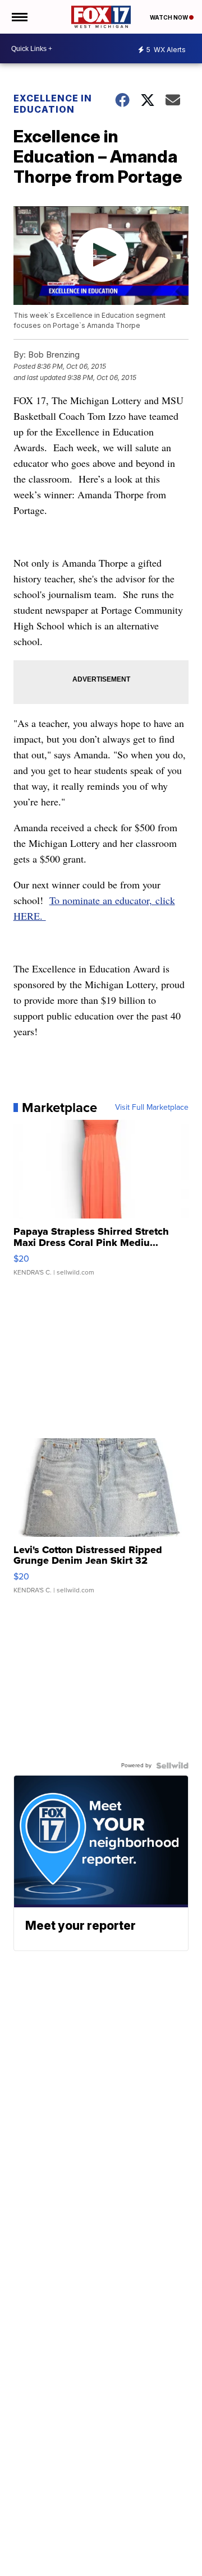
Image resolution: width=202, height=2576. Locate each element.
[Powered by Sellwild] (172, 1766)
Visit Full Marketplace (152, 1108)
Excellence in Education (53, 104)
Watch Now (169, 17)
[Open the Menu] (19, 17)
